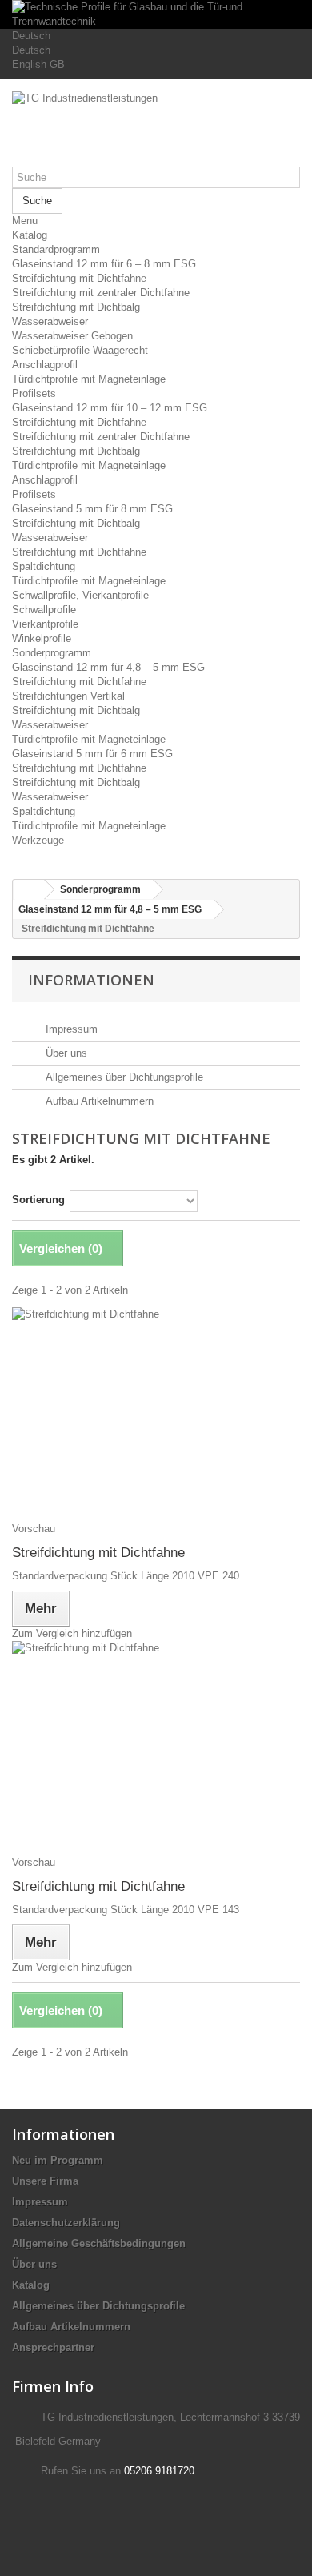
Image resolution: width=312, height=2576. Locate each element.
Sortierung (38, 1200)
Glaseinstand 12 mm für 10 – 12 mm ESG (110, 408)
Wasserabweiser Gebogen (72, 336)
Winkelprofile (42, 638)
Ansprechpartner (53, 2347)
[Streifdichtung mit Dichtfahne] (156, 1407)
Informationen (91, 980)
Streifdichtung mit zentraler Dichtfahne (101, 293)
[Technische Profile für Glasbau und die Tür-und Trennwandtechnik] (156, 14)
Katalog (30, 235)
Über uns (65, 1053)
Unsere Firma (45, 2181)
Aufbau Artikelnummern (98, 1101)
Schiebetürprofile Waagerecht (80, 350)
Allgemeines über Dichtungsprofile (123, 1077)
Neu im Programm (58, 2160)
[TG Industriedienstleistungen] (156, 129)
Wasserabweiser (50, 321)
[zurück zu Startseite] (29, 890)
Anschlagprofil (45, 365)
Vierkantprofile (45, 624)
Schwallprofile (44, 610)
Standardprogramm (56, 249)
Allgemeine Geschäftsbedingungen (99, 2243)
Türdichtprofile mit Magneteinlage (89, 379)
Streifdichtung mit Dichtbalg (76, 307)
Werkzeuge (38, 840)
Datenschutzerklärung (66, 2223)
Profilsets (34, 393)
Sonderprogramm (52, 653)
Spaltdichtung (44, 566)
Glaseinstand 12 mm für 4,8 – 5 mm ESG (108, 667)
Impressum (70, 1029)
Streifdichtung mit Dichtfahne (79, 278)
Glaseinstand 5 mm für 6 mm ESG (92, 754)
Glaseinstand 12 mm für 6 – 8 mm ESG (104, 264)
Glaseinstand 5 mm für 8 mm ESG (92, 509)
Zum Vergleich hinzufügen (72, 1633)
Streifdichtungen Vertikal (68, 696)
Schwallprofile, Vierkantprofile (80, 595)
